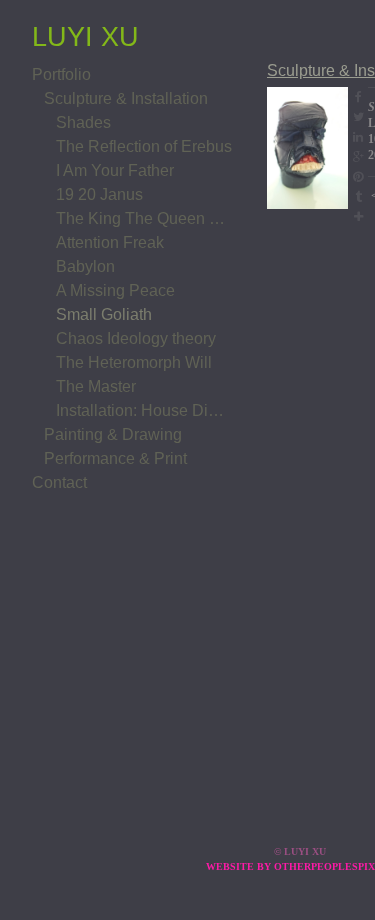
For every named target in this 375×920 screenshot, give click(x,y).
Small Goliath (104, 314)
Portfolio (61, 74)
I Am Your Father (115, 170)
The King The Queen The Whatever (144, 218)
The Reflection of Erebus (144, 146)
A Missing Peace (115, 290)
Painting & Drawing (113, 434)
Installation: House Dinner (144, 410)
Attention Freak (110, 242)
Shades (83, 122)
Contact (59, 482)
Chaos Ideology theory (136, 338)
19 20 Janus (99, 194)
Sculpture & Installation (126, 98)
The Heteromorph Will (134, 362)
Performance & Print (115, 458)
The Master (96, 386)
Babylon (85, 266)
